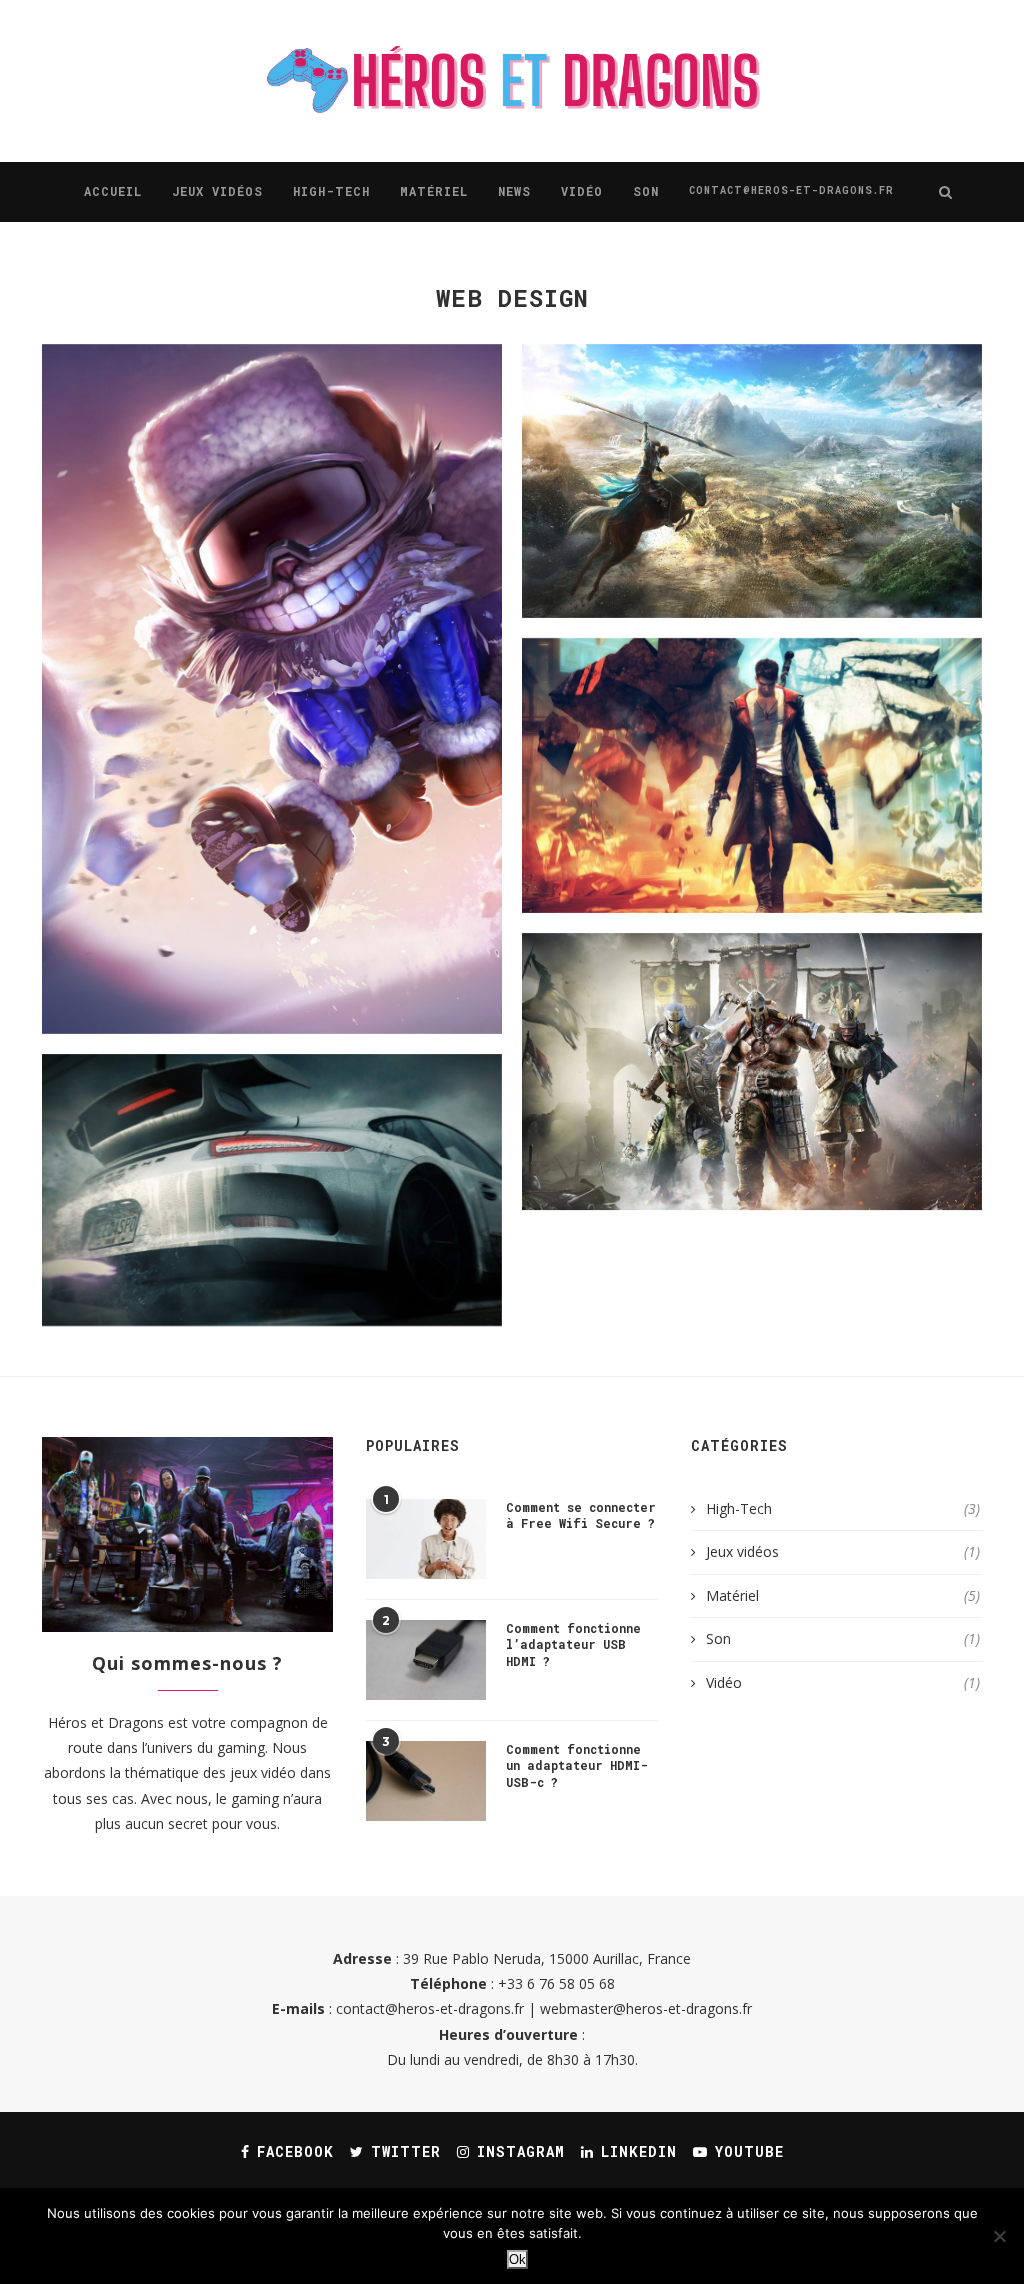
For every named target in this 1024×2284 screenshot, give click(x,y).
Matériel (434, 191)
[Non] (999, 2236)
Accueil (113, 191)
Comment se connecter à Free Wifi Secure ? (581, 1515)
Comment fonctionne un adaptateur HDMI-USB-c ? (577, 1766)
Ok (517, 2259)
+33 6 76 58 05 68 (556, 1983)
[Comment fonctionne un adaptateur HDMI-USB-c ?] (426, 1781)
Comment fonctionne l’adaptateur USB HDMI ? (573, 1645)
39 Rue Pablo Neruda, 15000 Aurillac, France (547, 1958)
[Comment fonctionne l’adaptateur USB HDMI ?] (426, 1660)
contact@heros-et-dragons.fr (791, 190)
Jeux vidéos (217, 191)
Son (646, 191)
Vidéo (582, 191)
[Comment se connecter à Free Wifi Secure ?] (426, 1539)
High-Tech (331, 191)
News (514, 191)
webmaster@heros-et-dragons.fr (646, 2008)
